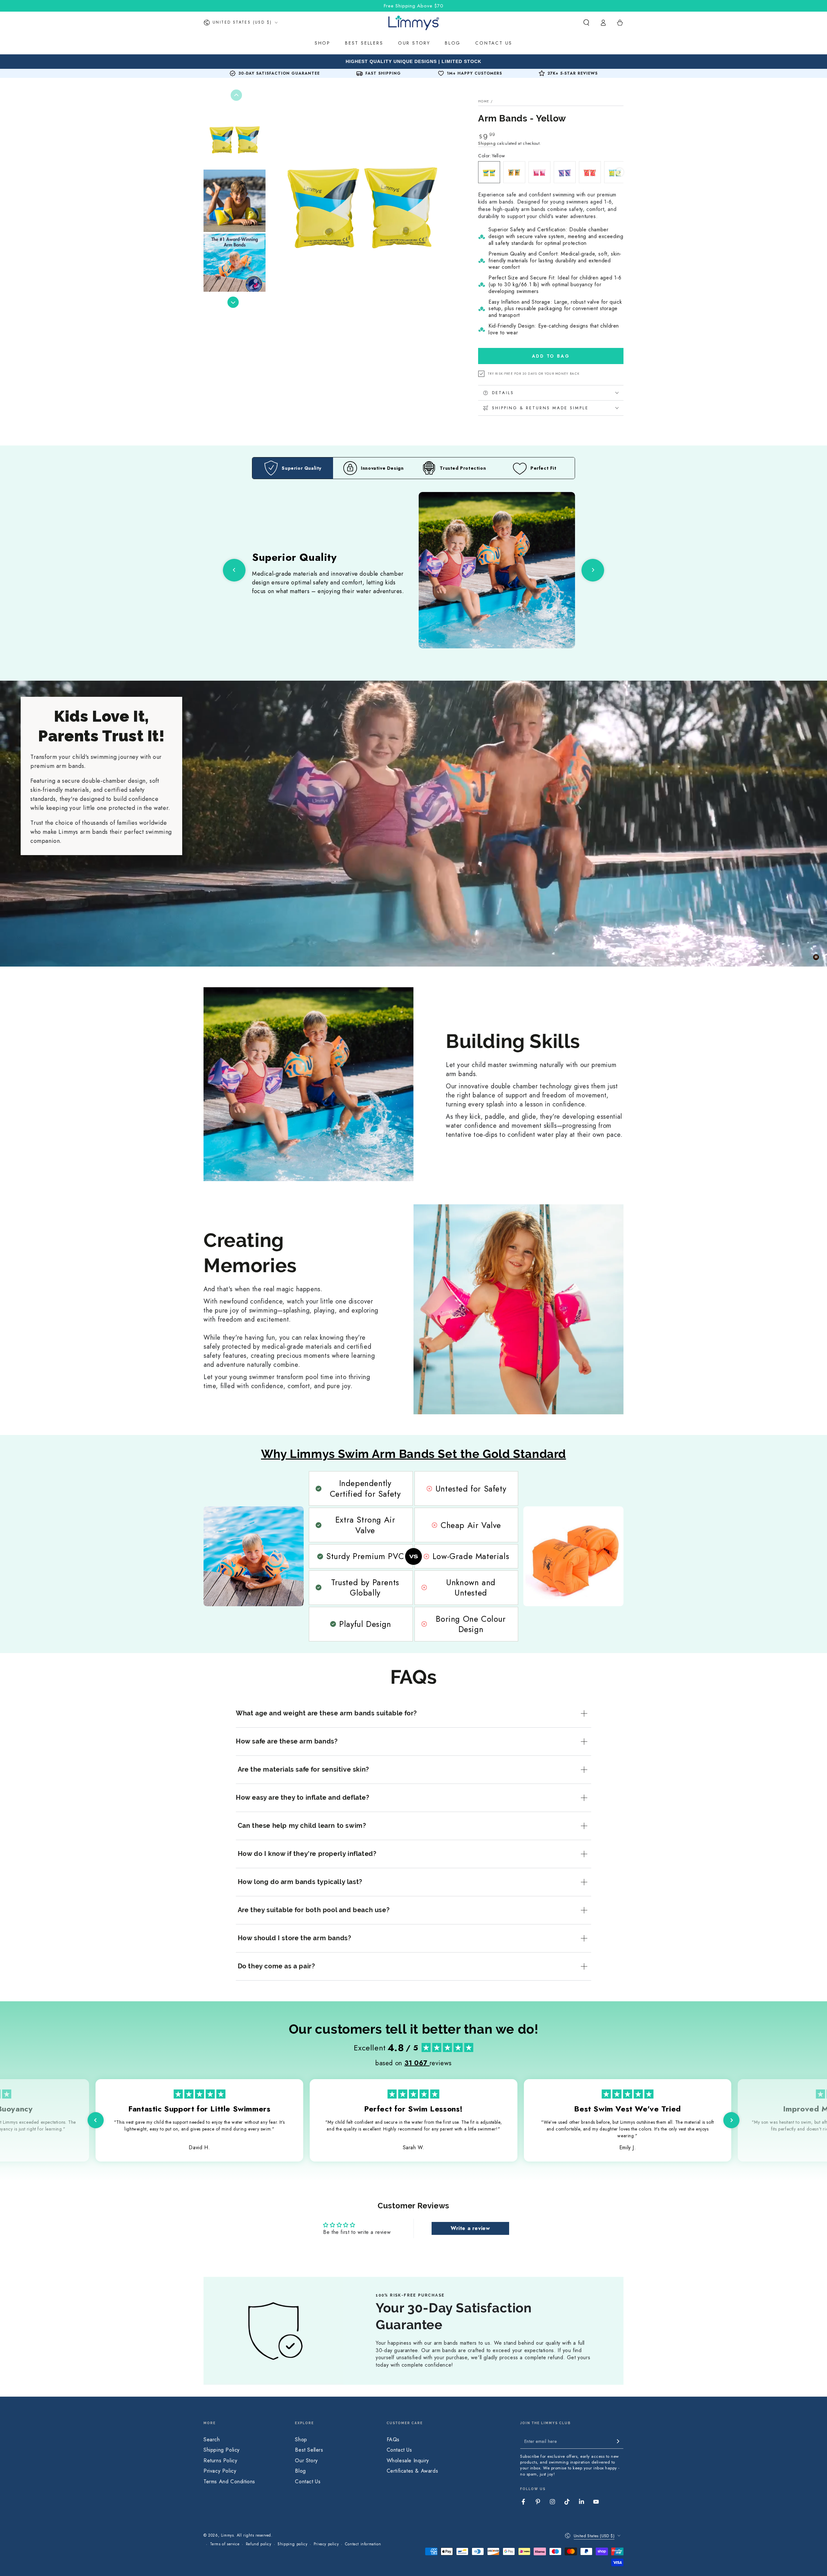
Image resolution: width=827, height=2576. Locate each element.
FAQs (393, 2440)
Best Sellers (309, 2450)
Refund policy (259, 2544)
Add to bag (551, 356)
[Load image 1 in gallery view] (235, 137)
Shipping (487, 143)
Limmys (227, 2535)
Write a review (470, 2228)
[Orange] (514, 172)
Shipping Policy (222, 2450)
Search (212, 2440)
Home (484, 101)
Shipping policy (292, 2544)
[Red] (590, 172)
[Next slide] (593, 570)
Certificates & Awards (413, 2471)
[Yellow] (489, 172)
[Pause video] (816, 957)
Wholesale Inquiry (408, 2461)
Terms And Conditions (229, 2482)
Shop (301, 2440)
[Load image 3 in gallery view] (235, 265)
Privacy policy (326, 2544)
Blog (300, 2471)
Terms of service (225, 2544)
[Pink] (539, 172)
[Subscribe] (620, 2441)
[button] (586, 23)
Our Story (306, 2461)
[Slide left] (236, 95)
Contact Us (308, 2482)
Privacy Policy (220, 2471)
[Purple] (565, 172)
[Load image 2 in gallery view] (235, 201)
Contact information (363, 2544)
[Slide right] (233, 302)
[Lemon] (615, 172)
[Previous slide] (234, 570)
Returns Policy (220, 2461)
